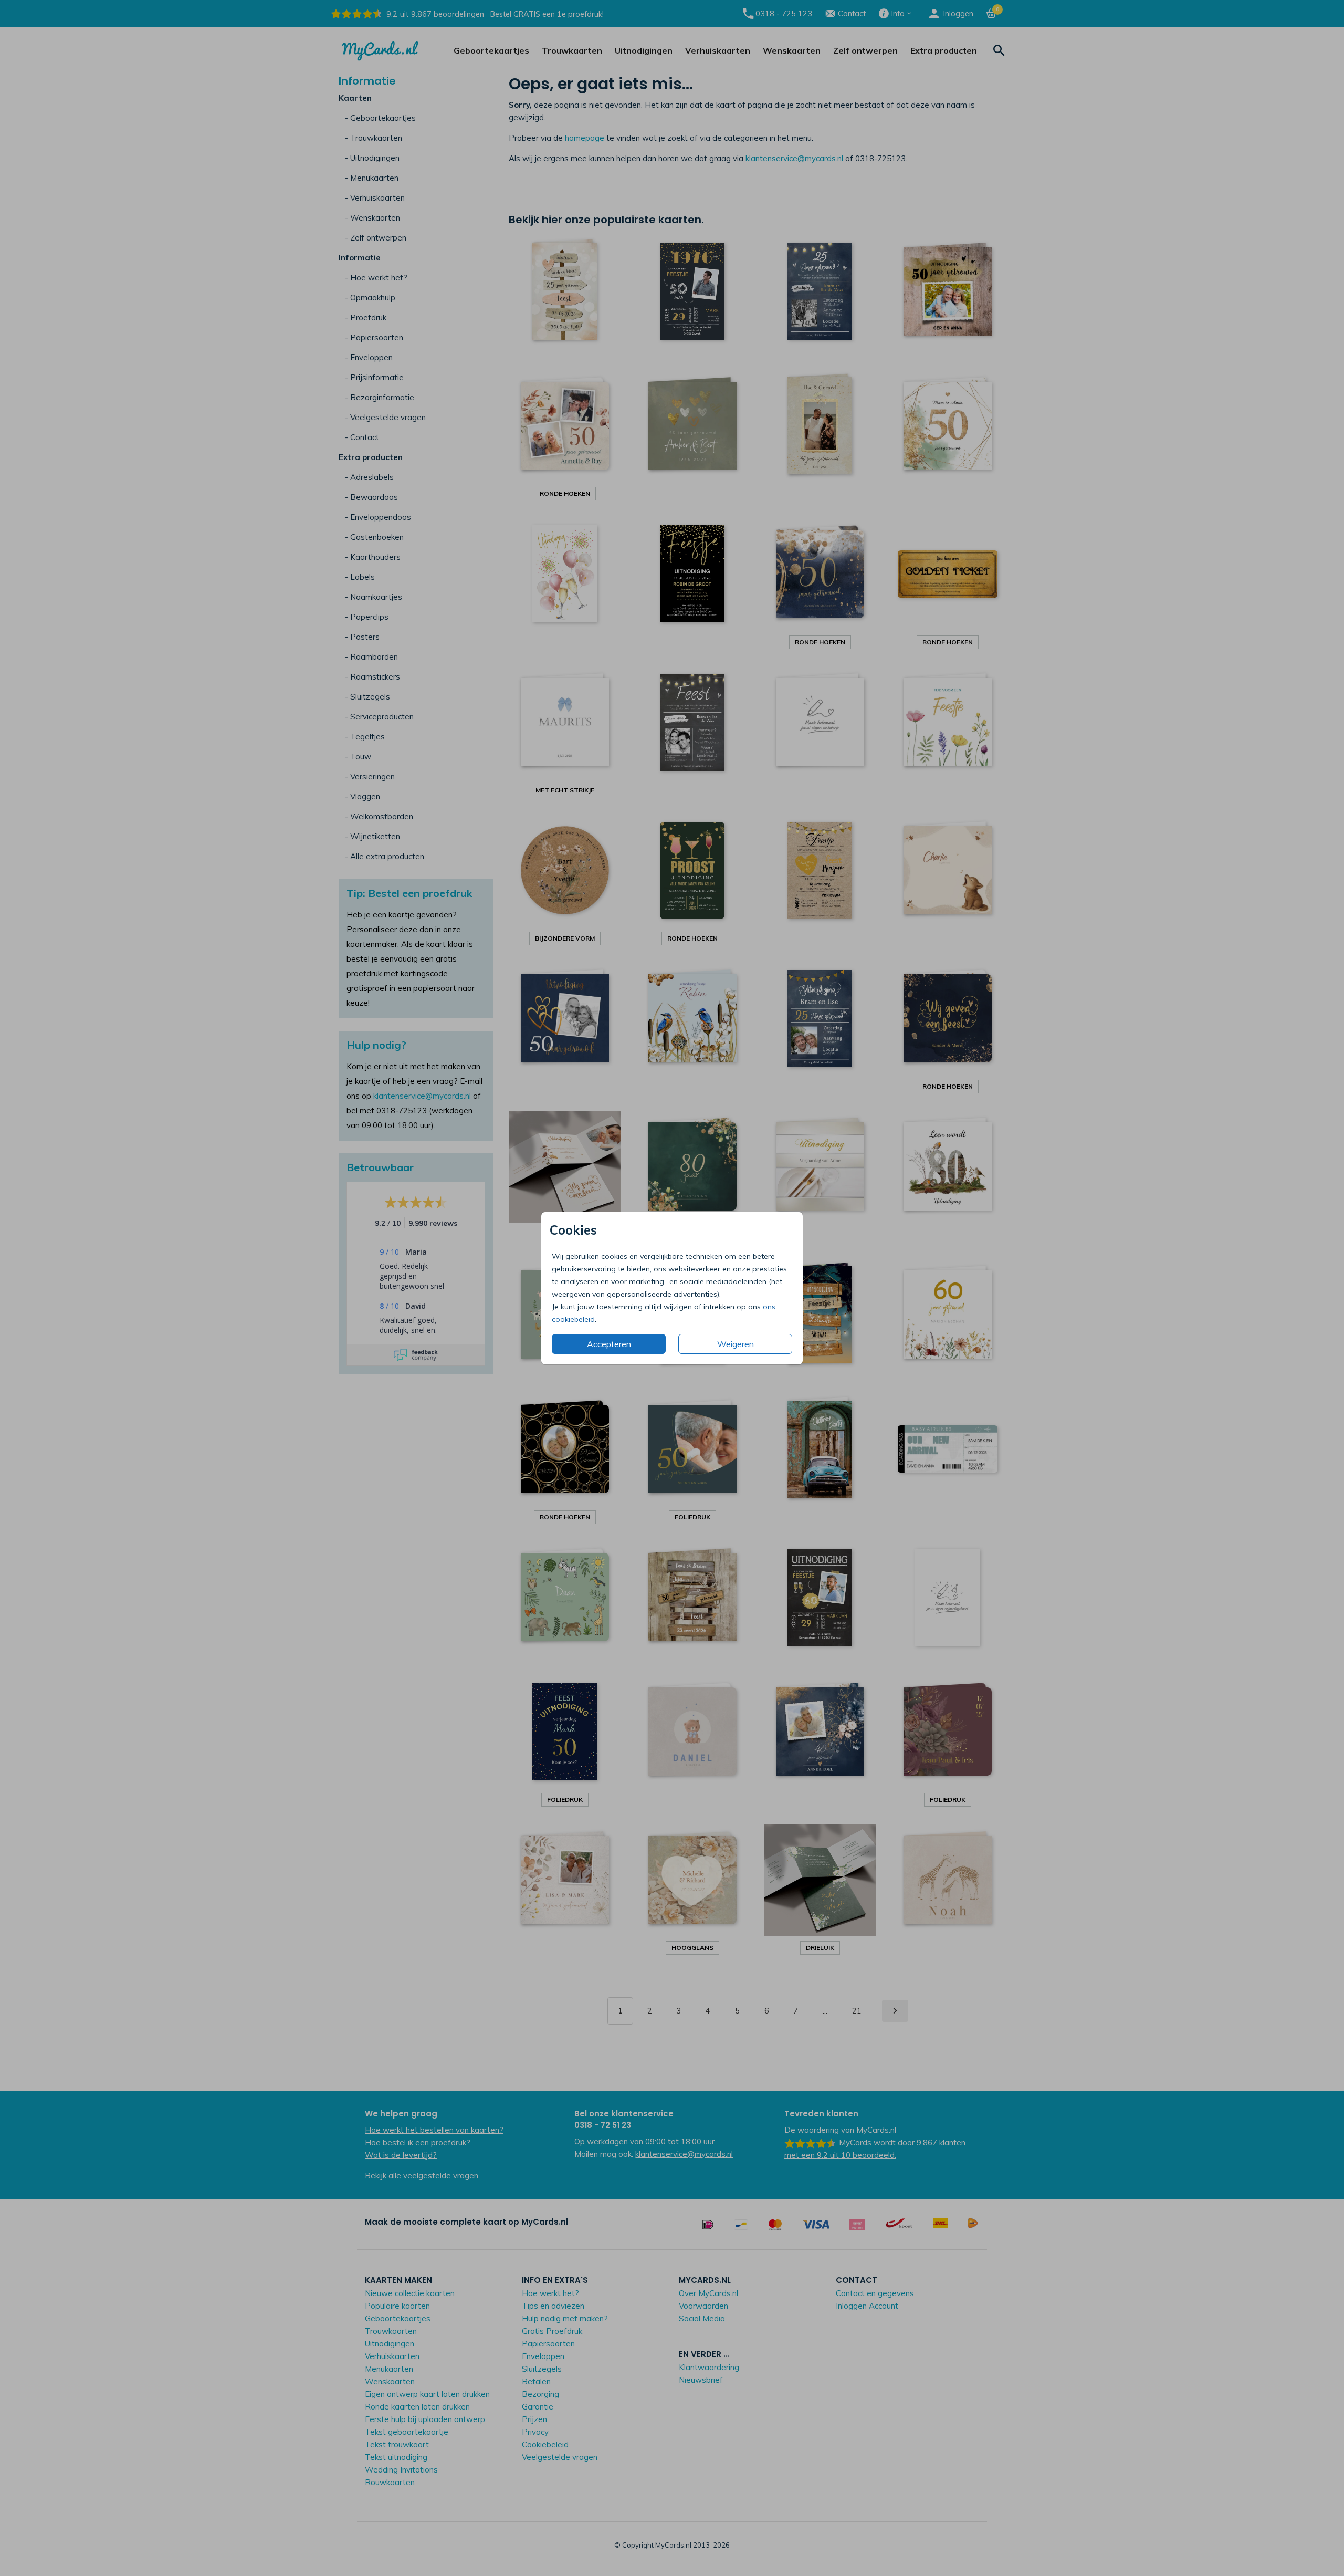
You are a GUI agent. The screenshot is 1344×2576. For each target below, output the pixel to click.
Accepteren (609, 1344)
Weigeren (736, 1344)
